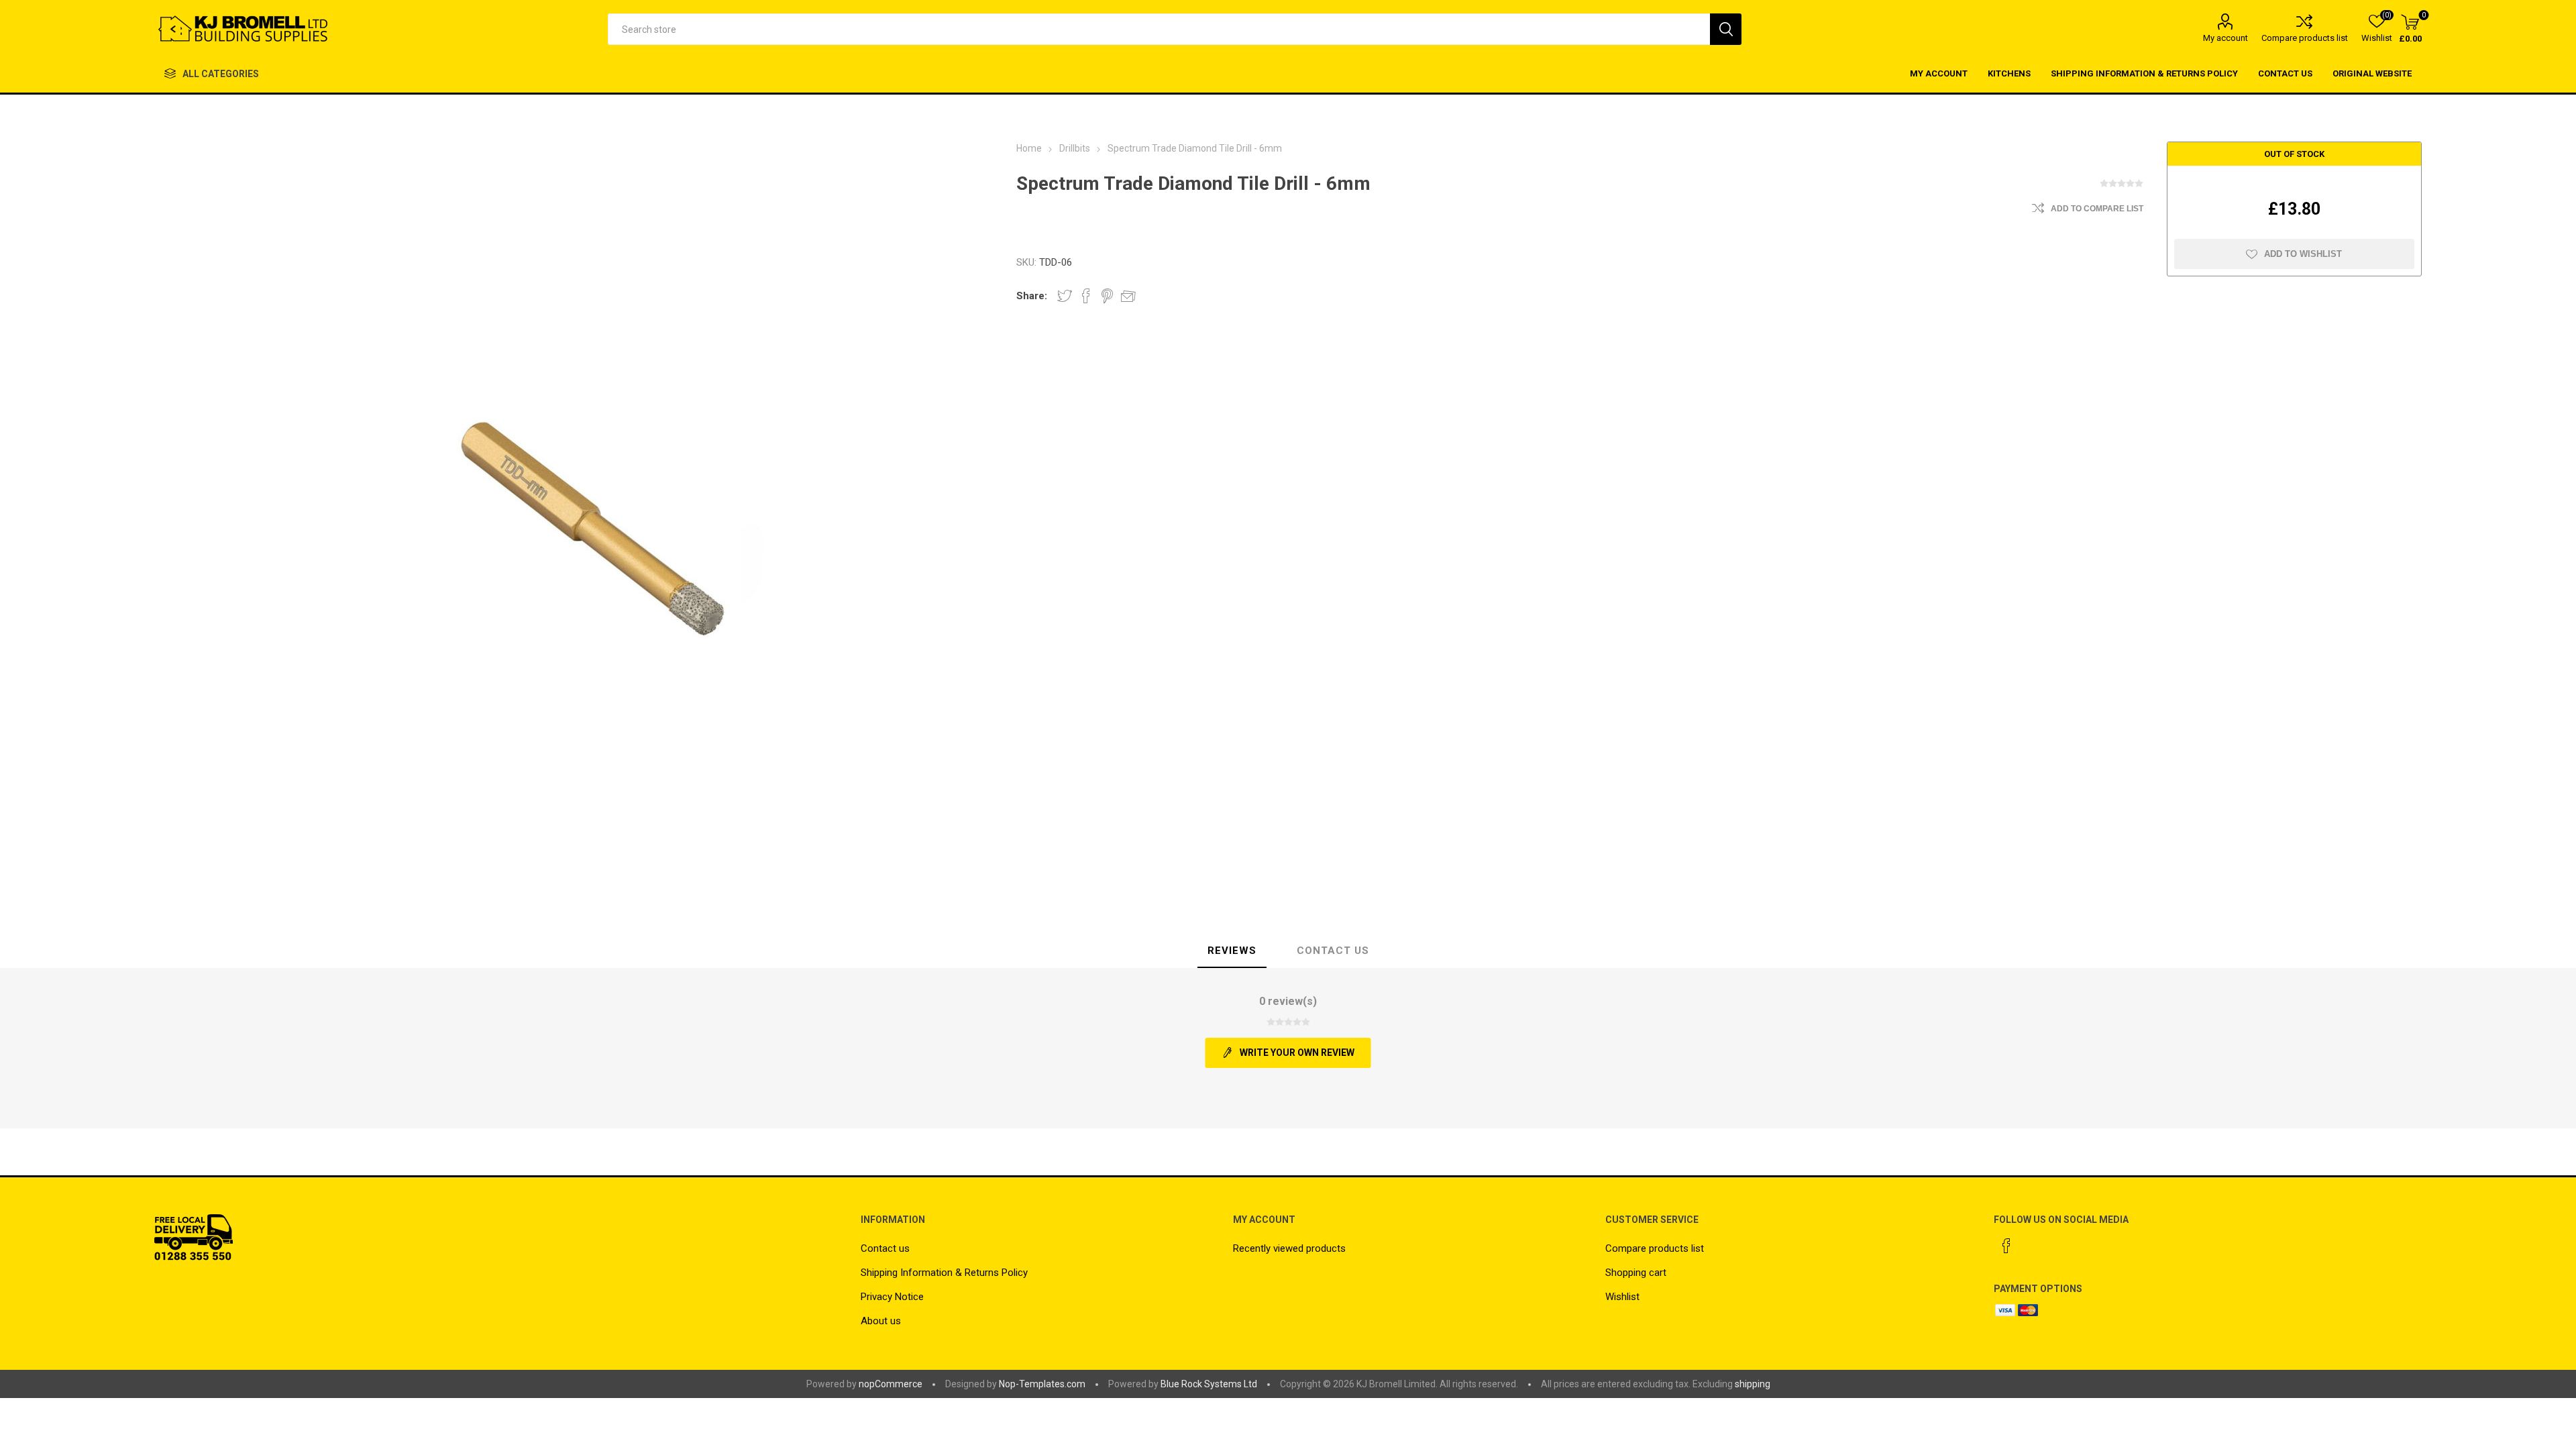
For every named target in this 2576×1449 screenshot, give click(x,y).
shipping (1753, 1384)
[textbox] (1159, 29)
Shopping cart (1636, 1273)
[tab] (1232, 951)
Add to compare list (2097, 209)
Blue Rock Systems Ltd (1209, 1384)
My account (2225, 38)
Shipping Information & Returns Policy (944, 1273)
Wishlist (1622, 1297)
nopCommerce (891, 1384)
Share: (1032, 296)
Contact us (885, 1248)
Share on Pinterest (1107, 296)
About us (881, 1321)
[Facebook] (2006, 1246)
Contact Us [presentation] (1333, 951)
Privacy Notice (892, 1297)
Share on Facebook (1086, 296)
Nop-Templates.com (1042, 1384)
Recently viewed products (1289, 1248)
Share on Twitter (1065, 296)
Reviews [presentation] (1232, 951)
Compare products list (2305, 38)
